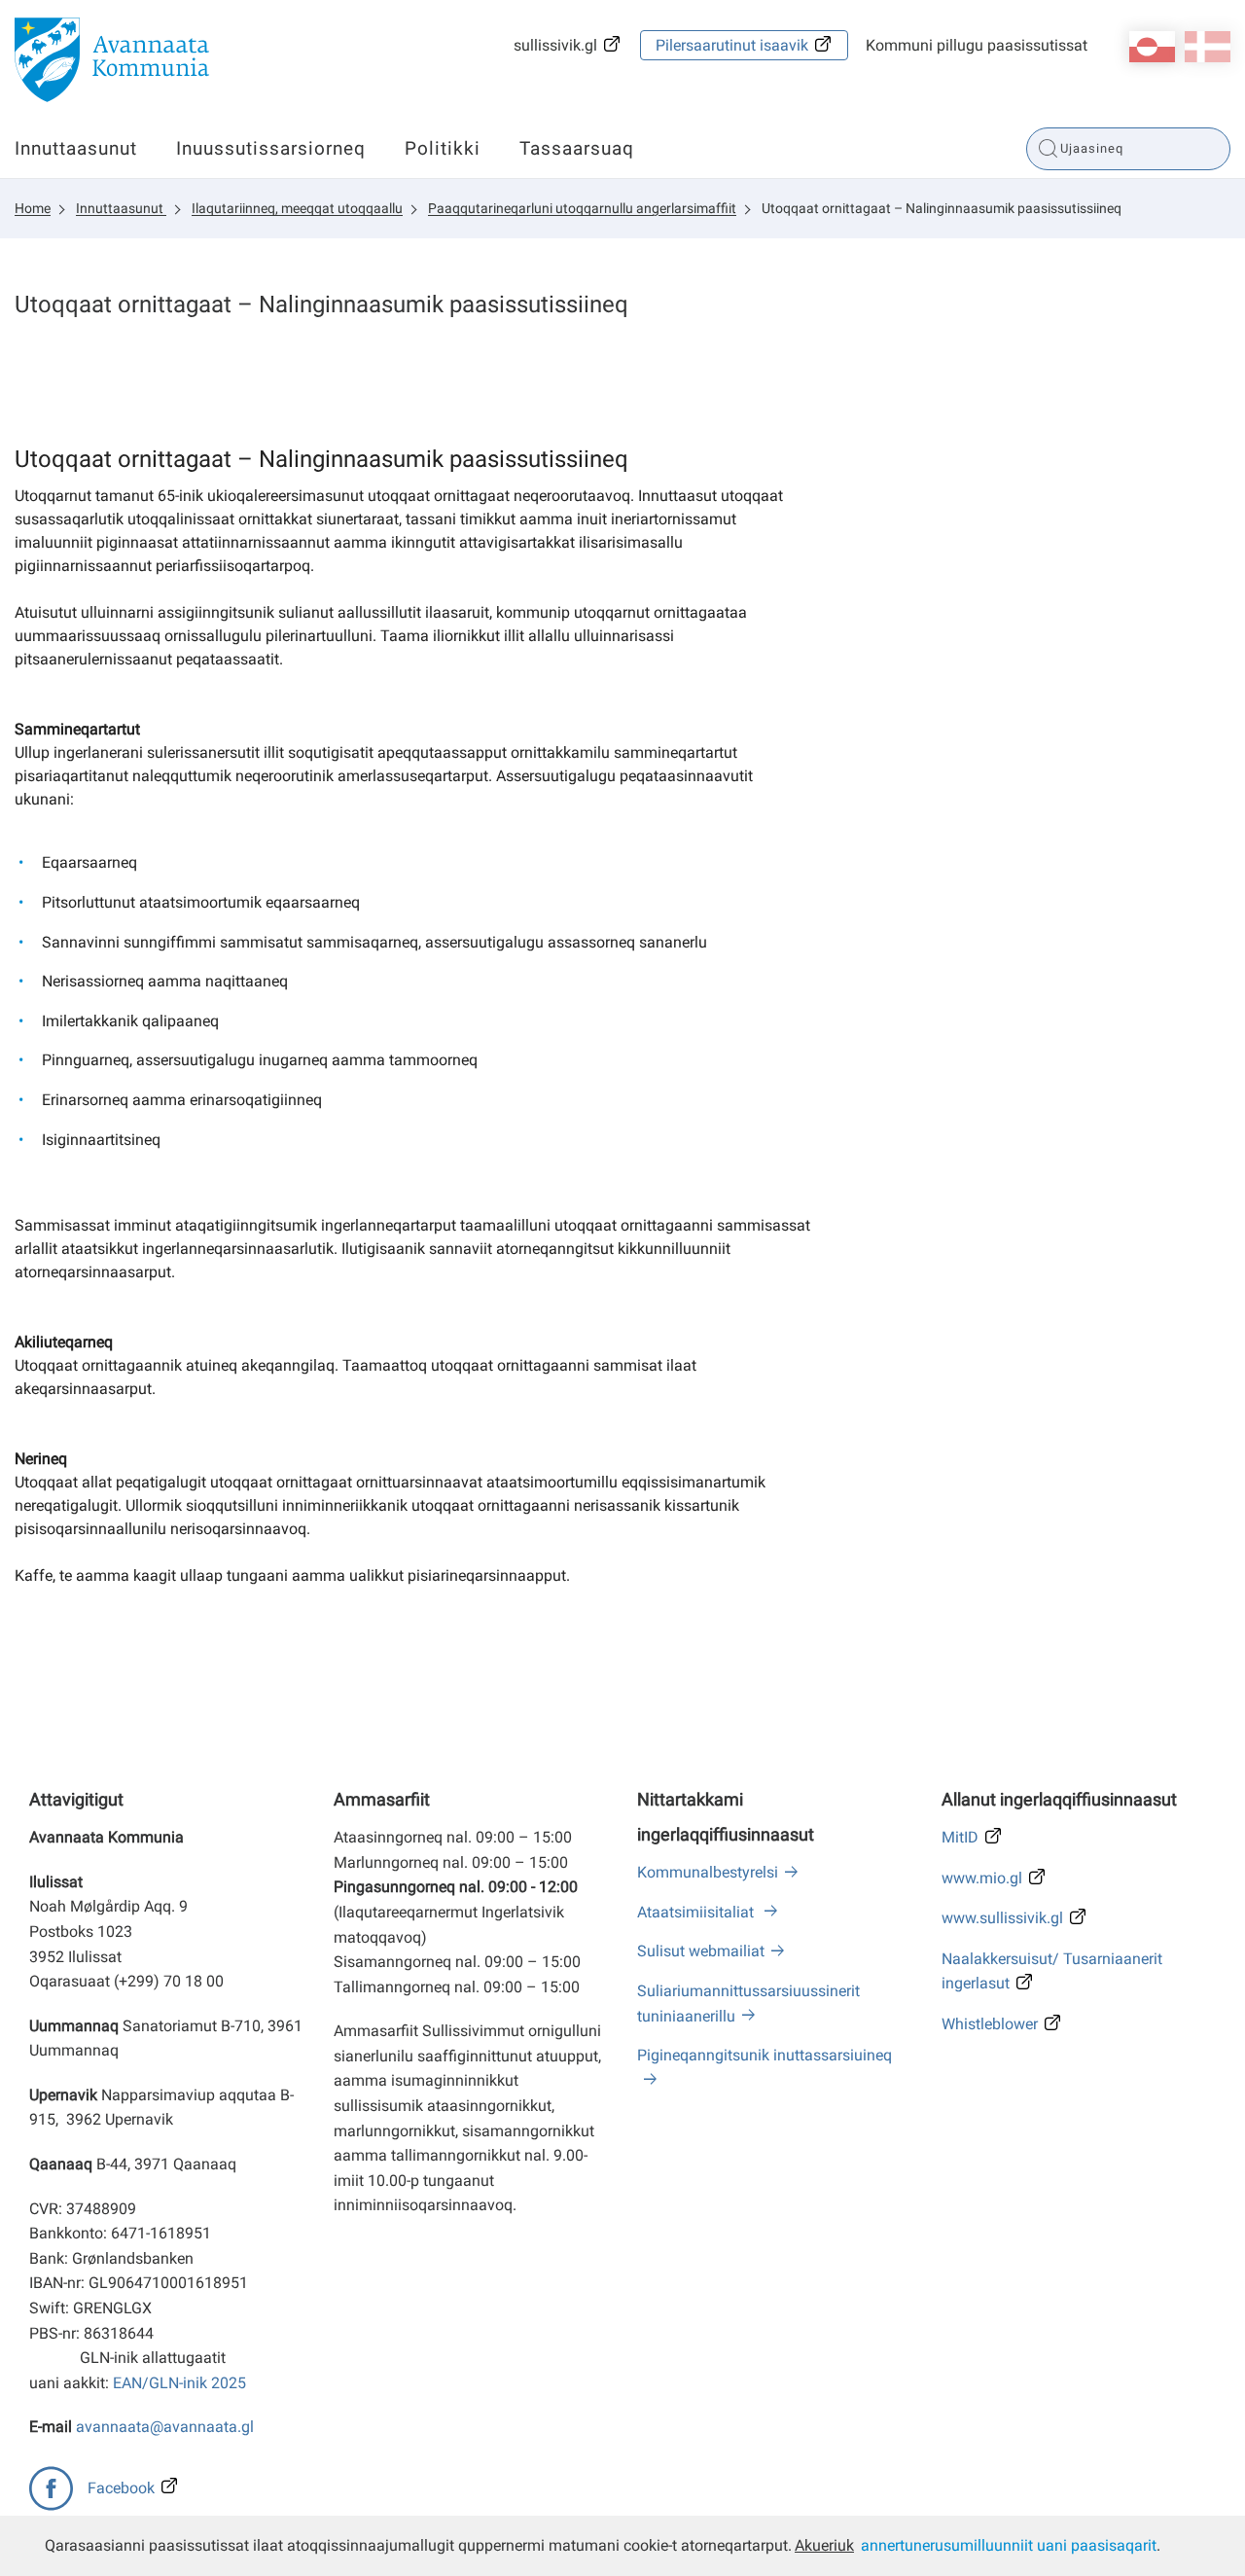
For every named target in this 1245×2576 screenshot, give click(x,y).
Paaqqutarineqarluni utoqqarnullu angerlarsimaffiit (582, 208)
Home (33, 208)
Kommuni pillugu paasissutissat (977, 45)
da (1208, 47)
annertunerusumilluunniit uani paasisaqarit (1009, 2545)
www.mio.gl (982, 1878)
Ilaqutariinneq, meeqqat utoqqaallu (297, 208)
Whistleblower (990, 2024)
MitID (960, 1837)
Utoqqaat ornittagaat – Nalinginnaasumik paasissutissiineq (942, 208)
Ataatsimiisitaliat (697, 1912)
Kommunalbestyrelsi (708, 1872)
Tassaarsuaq (577, 148)
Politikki (443, 148)
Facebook (121, 2488)
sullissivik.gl (555, 45)
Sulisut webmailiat (701, 1951)
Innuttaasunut (76, 148)
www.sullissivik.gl (1002, 1918)
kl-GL (1152, 47)
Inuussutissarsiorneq (271, 148)
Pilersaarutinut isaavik (732, 45)
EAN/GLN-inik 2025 (179, 2383)
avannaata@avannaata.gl (165, 2427)
